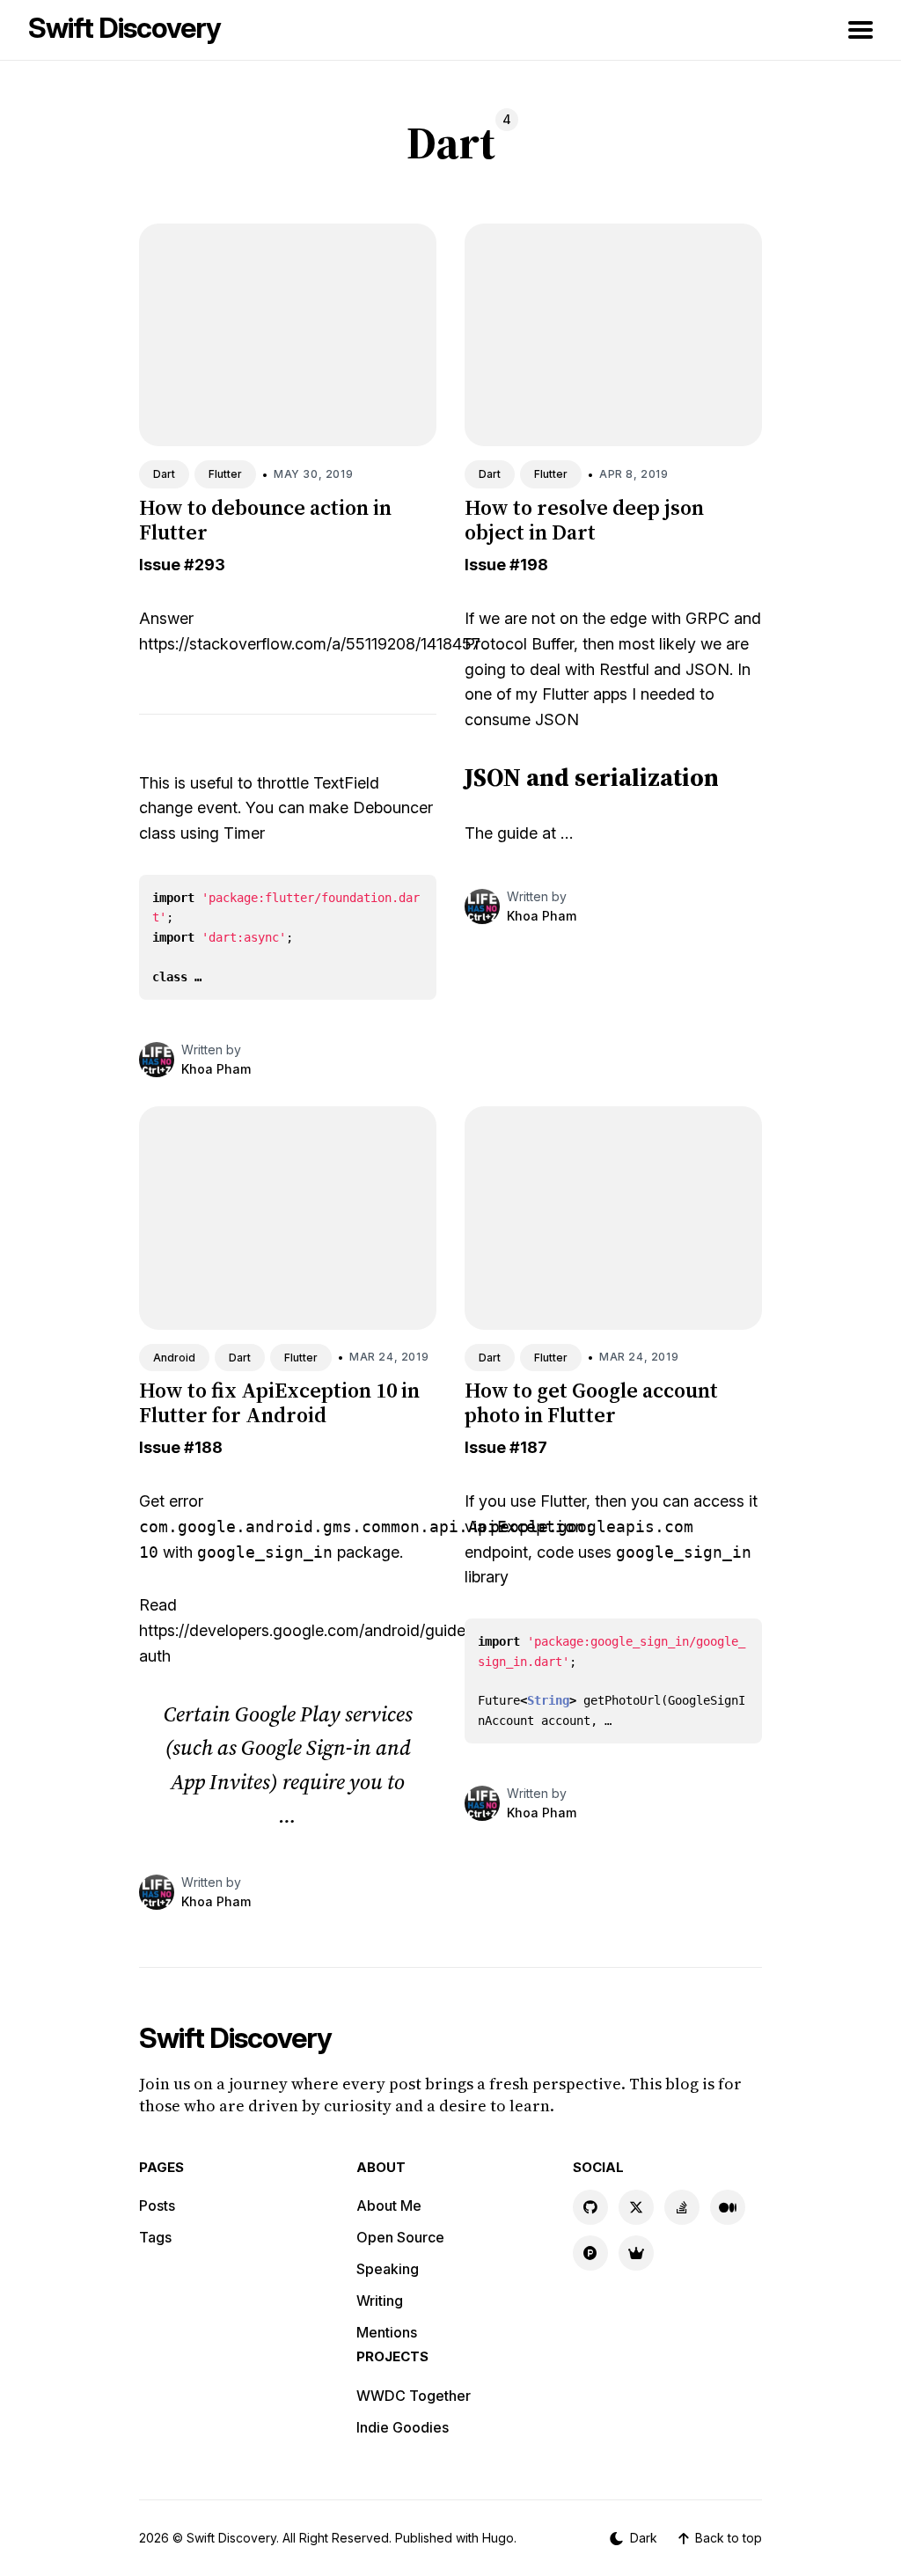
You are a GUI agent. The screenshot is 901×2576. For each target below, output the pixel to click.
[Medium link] (728, 2207)
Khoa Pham (216, 1069)
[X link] (636, 2207)
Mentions (387, 2332)
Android (174, 1358)
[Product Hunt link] (590, 2253)
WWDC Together (414, 2396)
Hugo (498, 2538)
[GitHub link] (590, 2207)
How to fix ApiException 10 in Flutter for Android (279, 1403)
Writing (380, 2301)
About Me (389, 2205)
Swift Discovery (125, 28)
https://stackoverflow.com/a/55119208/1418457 (310, 644)
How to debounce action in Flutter (265, 520)
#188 (203, 1447)
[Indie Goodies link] (636, 2253)
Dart (164, 474)
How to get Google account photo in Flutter (591, 1403)
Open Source (400, 2237)
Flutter (225, 474)
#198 (529, 565)
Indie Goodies (403, 2427)
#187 (528, 1447)
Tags (155, 2237)
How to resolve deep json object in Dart (584, 520)
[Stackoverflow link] (682, 2207)
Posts (157, 2205)
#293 (205, 565)
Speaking (388, 2269)
